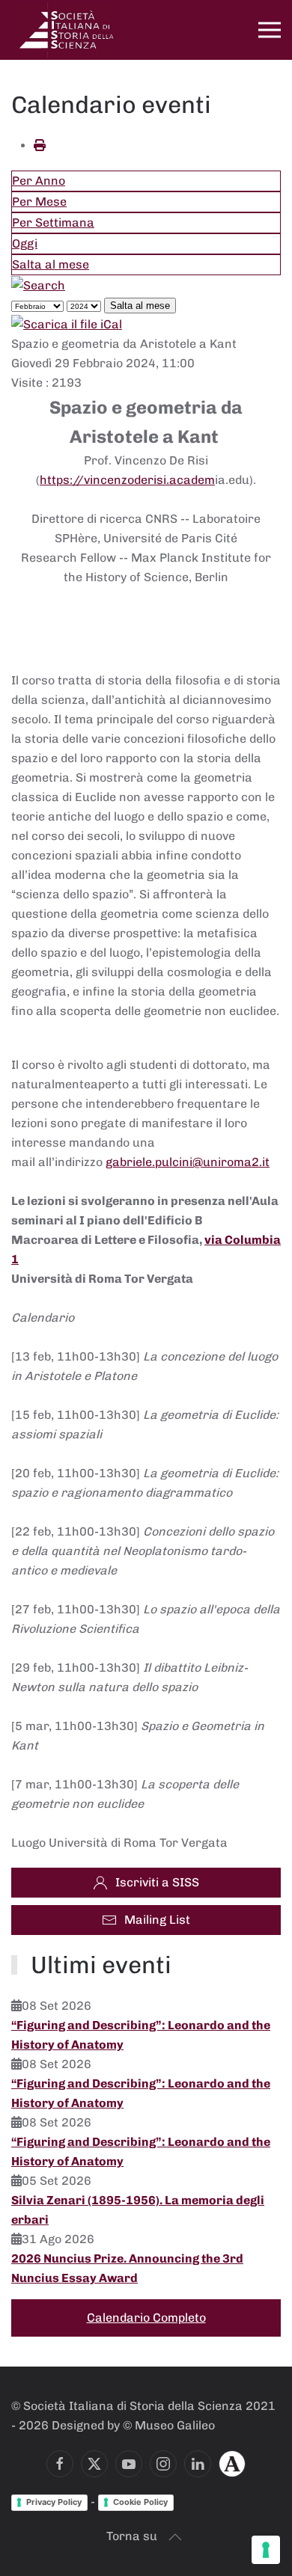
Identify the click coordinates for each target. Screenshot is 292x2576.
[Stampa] (40, 145)
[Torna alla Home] (67, 30)
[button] (270, 30)
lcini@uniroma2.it (219, 1162)
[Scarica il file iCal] (67, 324)
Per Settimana (53, 223)
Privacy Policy (54, 2502)
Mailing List (157, 1920)
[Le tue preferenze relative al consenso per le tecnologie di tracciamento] (266, 2550)
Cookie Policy (140, 2502)
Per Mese (39, 202)
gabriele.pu (137, 1162)
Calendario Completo (146, 2318)
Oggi (25, 243)
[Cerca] (38, 285)
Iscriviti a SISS (157, 1882)
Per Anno (39, 181)
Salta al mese (51, 264)
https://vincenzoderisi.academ (127, 480)
